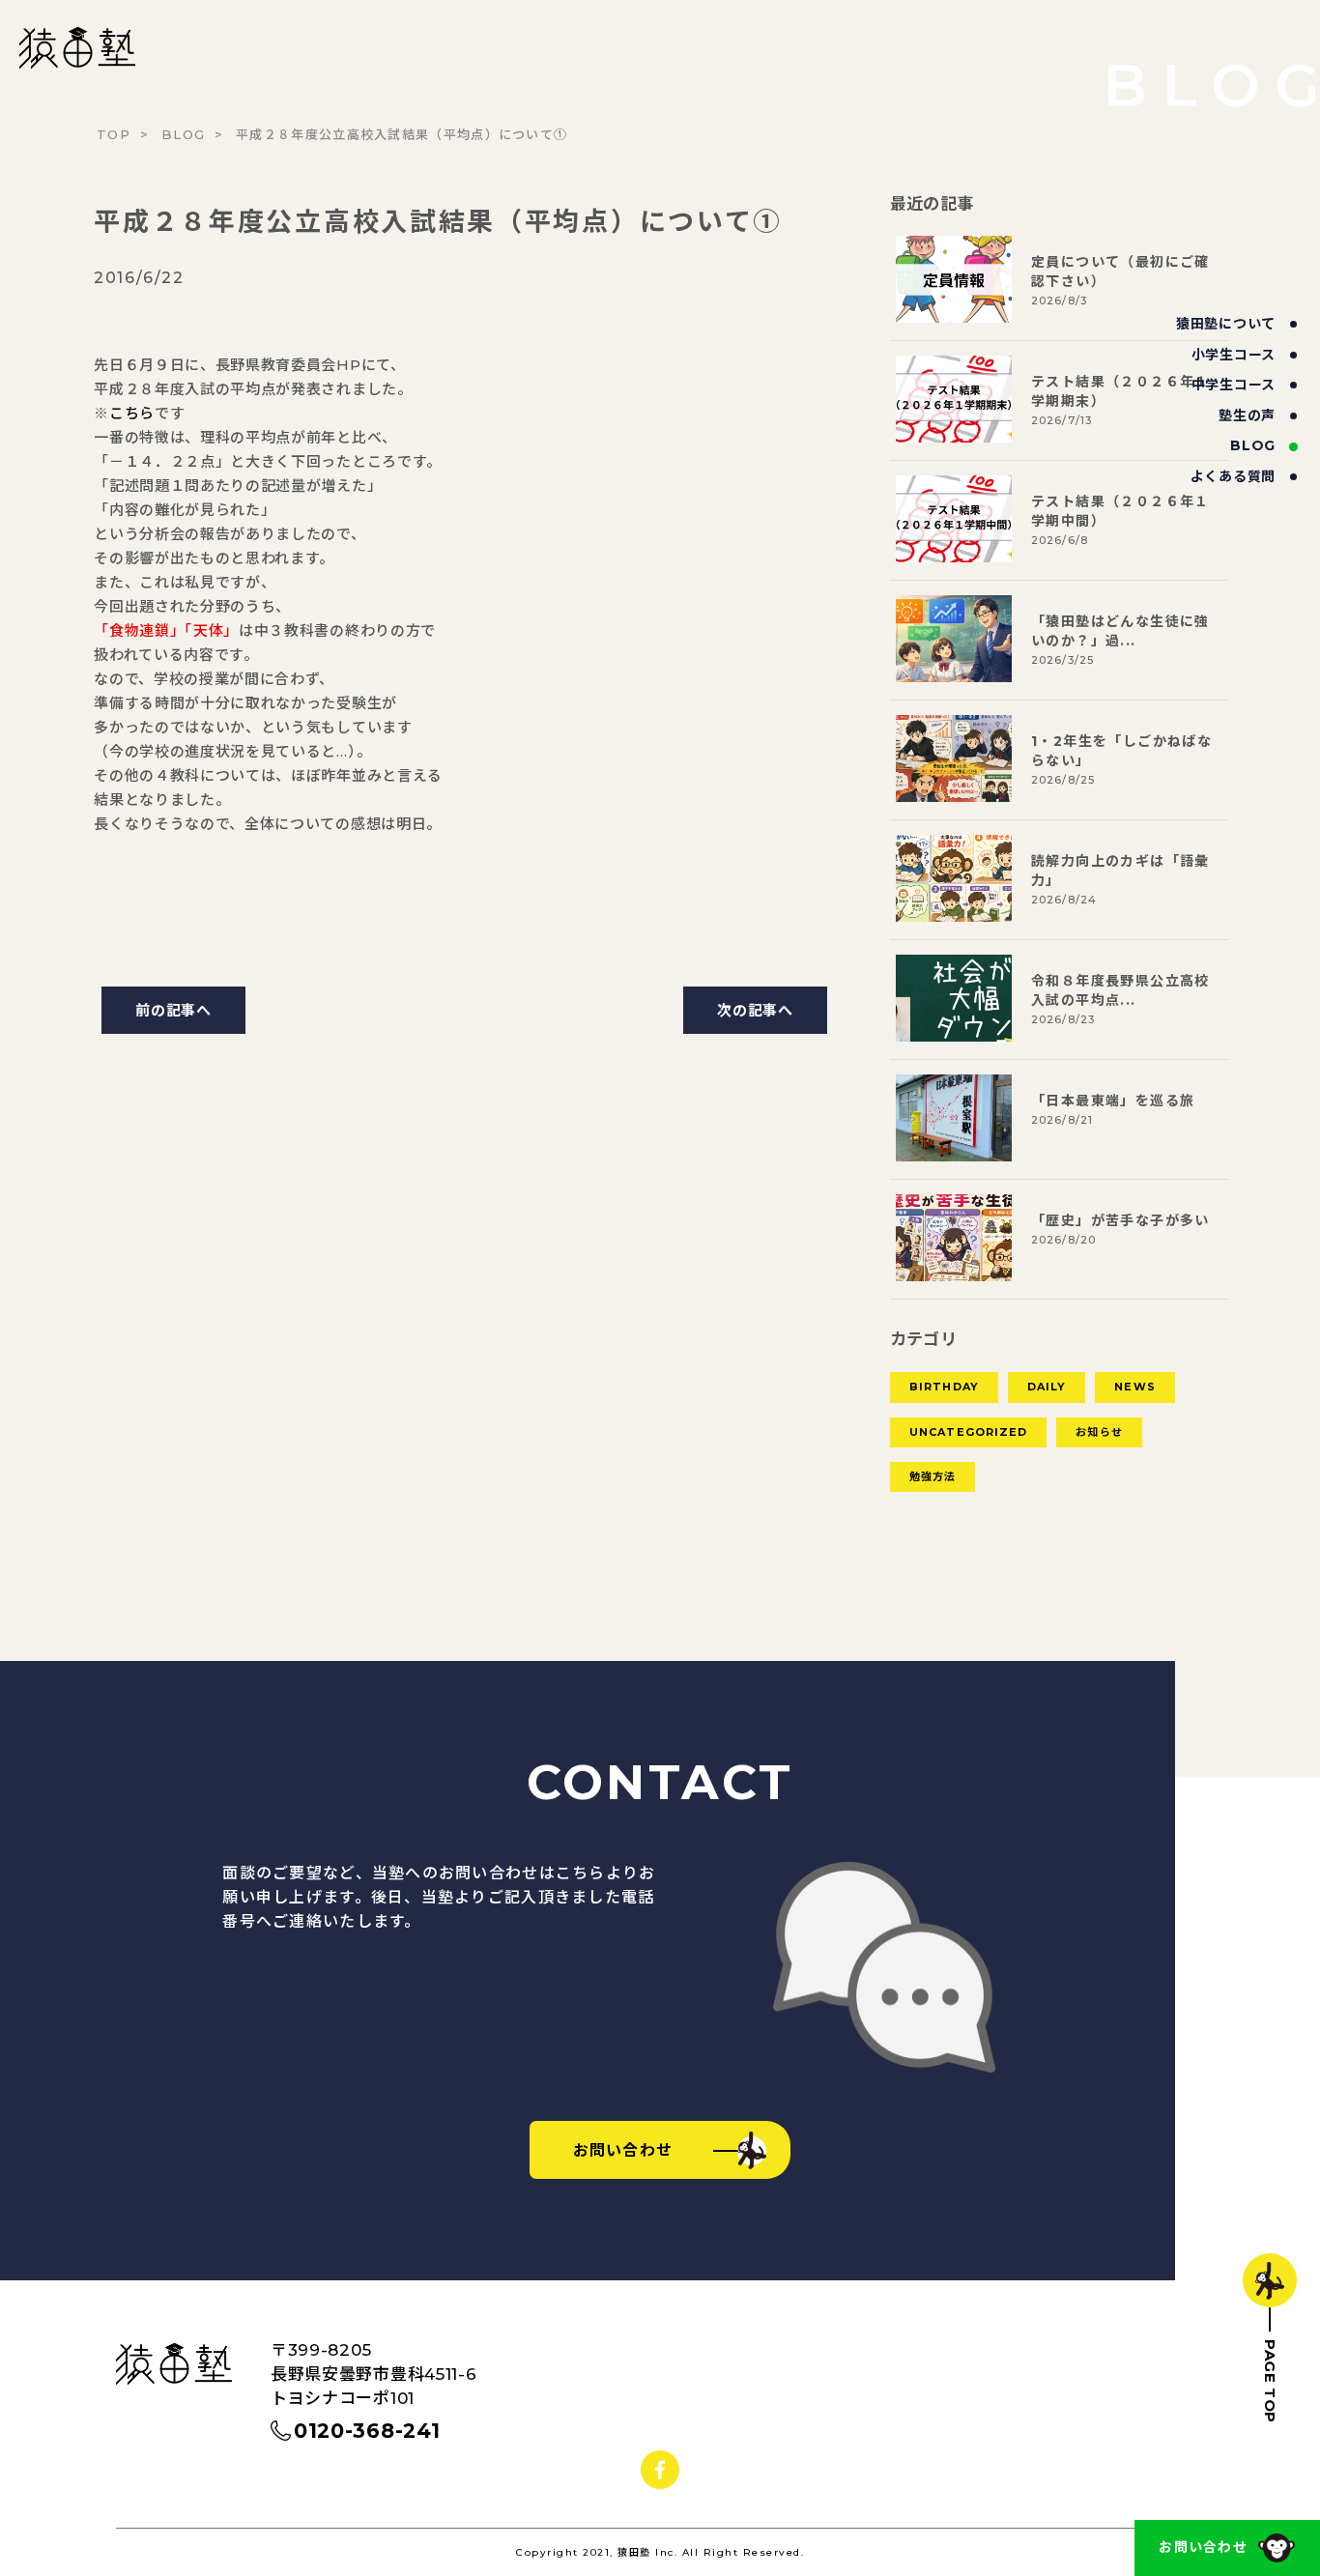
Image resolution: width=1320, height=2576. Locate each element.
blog (1253, 445)
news (1134, 1387)
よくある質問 (1233, 476)
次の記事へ (755, 1010)
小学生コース (1234, 355)
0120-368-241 (367, 2431)
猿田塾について (1226, 324)
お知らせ (1099, 1432)
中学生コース (1234, 385)
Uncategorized (968, 1432)
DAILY (1047, 1387)
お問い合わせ (1203, 2547)
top (114, 134)
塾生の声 (1247, 415)
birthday (944, 1387)
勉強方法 (933, 1476)
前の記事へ (173, 1010)
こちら (132, 413)
